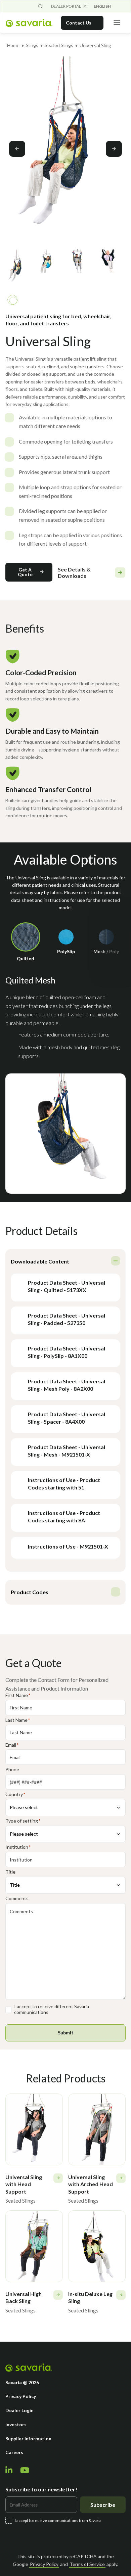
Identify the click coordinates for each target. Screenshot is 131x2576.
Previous (17, 149)
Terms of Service (87, 2564)
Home (13, 45)
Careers (14, 2452)
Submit (66, 2033)
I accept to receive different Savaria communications (52, 2009)
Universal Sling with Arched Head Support (91, 2184)
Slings (32, 45)
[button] (29, 572)
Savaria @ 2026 (22, 2382)
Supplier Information (28, 2439)
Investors (16, 2424)
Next (114, 149)
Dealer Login (19, 2410)
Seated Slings (59, 45)
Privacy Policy (21, 2396)
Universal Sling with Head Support (24, 2184)
